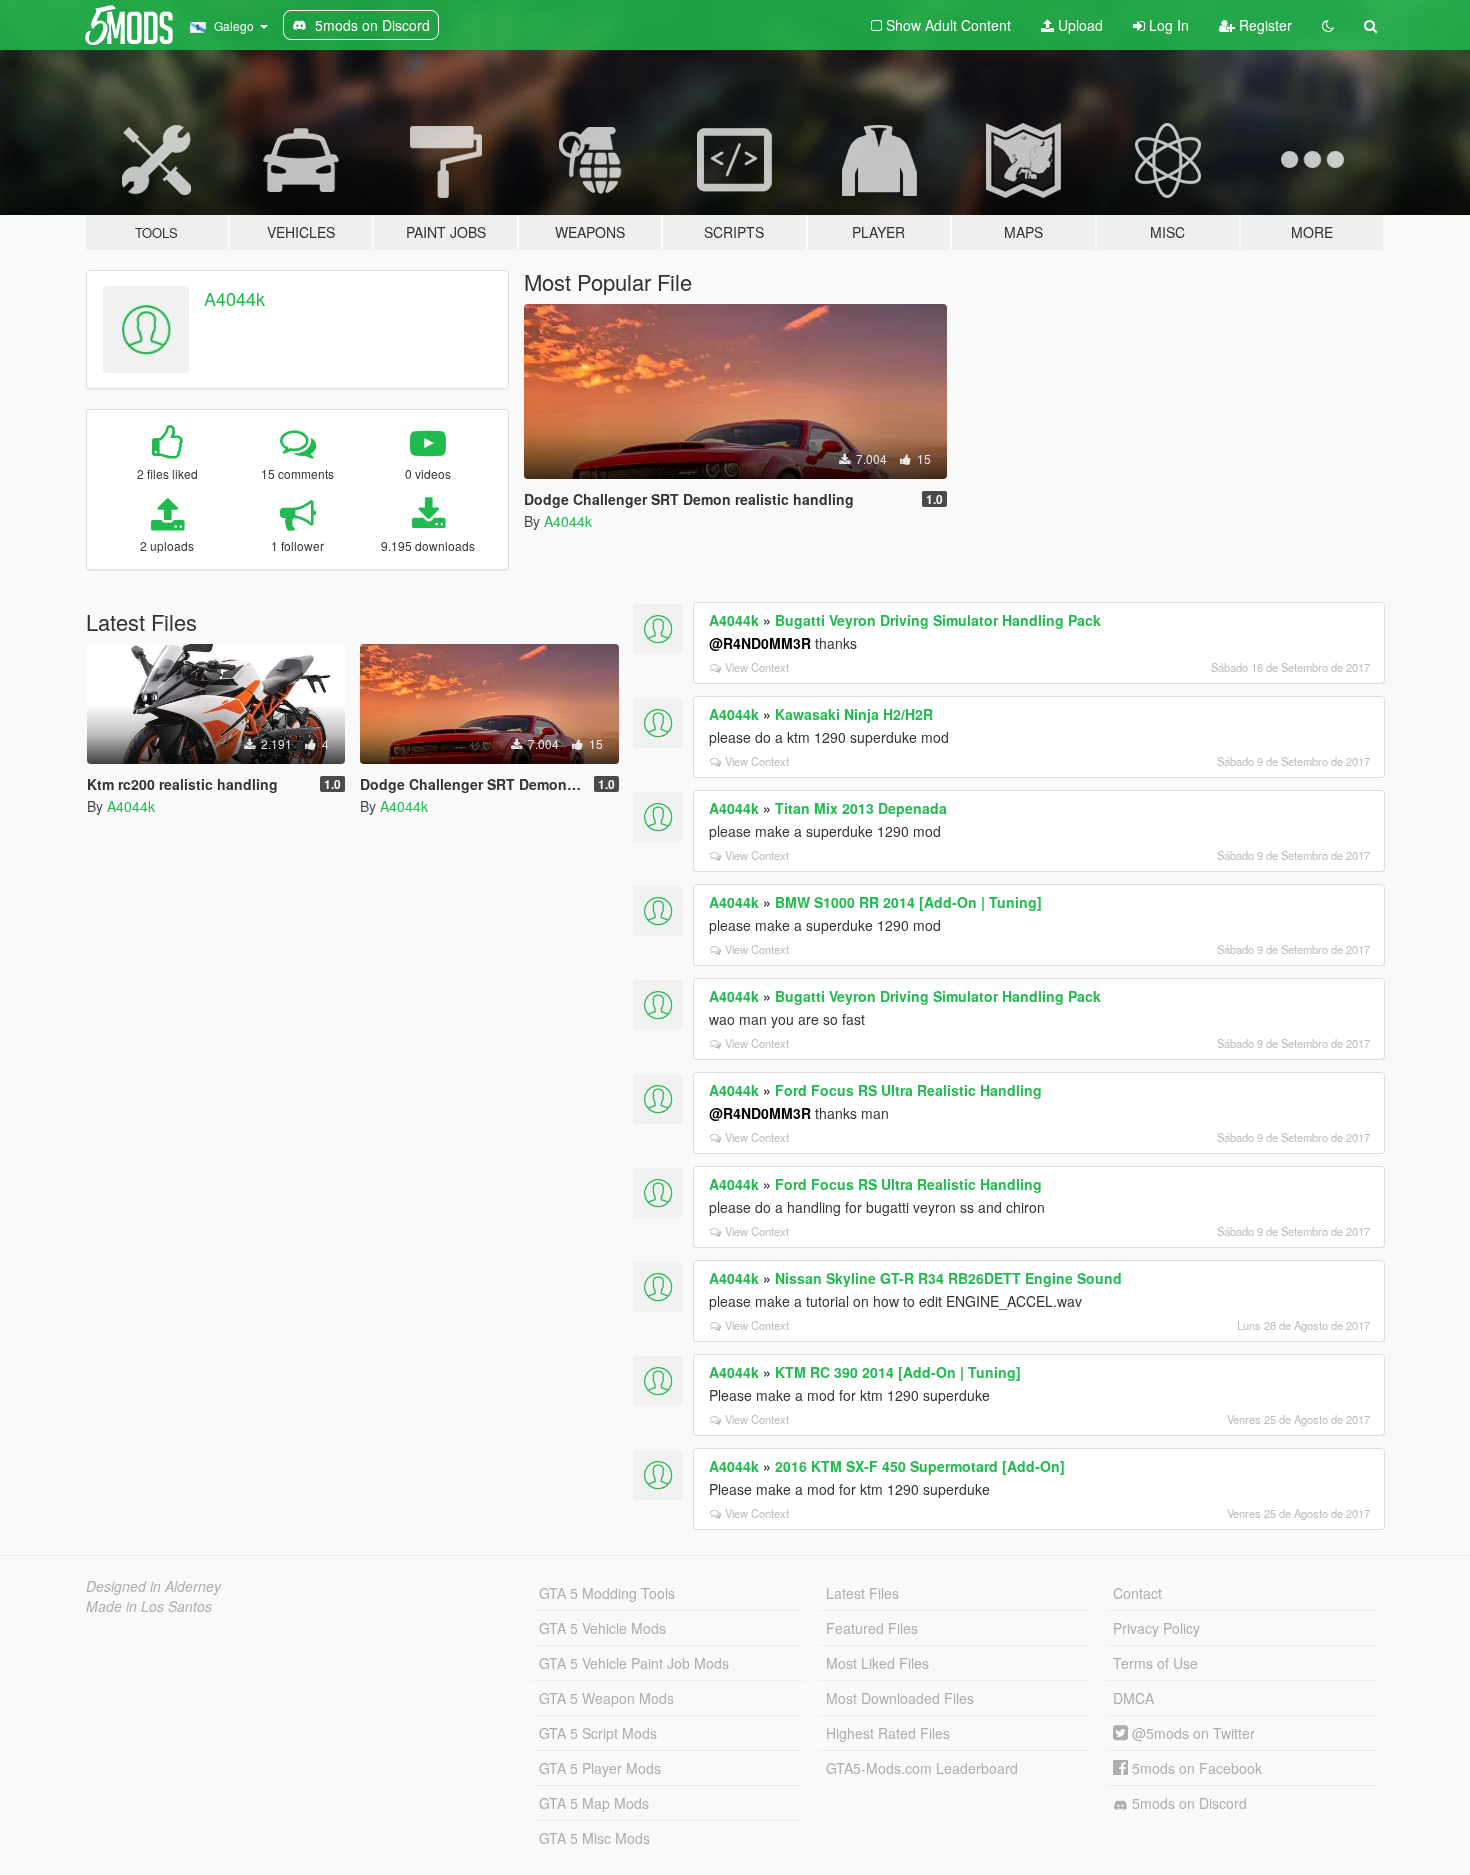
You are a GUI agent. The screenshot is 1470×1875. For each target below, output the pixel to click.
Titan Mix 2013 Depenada (861, 808)
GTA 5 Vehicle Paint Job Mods (634, 1663)
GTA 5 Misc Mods (594, 1838)
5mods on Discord (1187, 1803)
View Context (757, 667)
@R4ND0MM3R (760, 643)
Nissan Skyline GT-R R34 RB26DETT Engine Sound (948, 1278)
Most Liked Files (877, 1663)
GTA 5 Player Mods (600, 1768)
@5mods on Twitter (1191, 1733)
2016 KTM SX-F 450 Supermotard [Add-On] (920, 1466)
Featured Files (872, 1628)
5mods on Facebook (1195, 1768)
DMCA (1133, 1698)
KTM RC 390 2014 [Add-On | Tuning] (898, 1372)
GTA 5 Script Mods (598, 1733)
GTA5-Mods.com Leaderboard (922, 1768)
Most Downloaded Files (900, 1698)
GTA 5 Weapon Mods (606, 1698)
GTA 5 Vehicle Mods (602, 1628)
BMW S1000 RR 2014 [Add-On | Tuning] (908, 902)
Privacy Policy (1156, 1628)
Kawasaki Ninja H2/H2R (854, 714)
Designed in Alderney (153, 1586)
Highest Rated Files (888, 1733)
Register (1263, 25)
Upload (1078, 25)
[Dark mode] (1328, 25)
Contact (1137, 1593)
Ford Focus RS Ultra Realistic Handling (908, 1090)
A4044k (234, 298)
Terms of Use (1155, 1663)
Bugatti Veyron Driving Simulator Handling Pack (938, 620)
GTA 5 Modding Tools (607, 1593)
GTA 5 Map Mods (594, 1803)
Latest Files (862, 1593)
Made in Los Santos (149, 1606)
